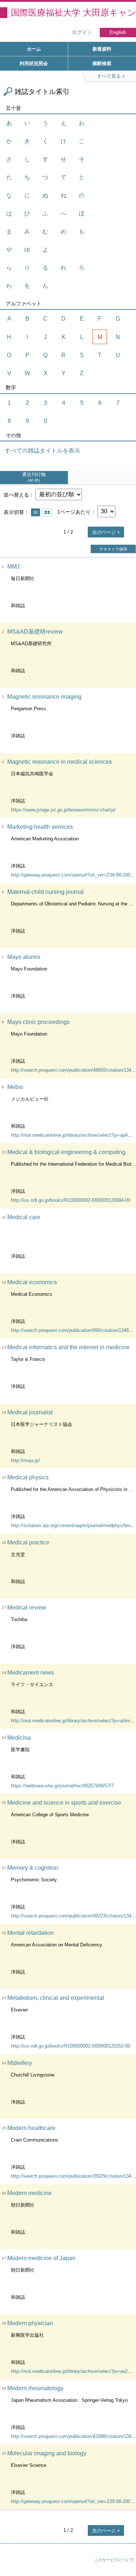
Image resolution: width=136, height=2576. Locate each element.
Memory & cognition (33, 1868)
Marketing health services (40, 827)
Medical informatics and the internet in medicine (68, 1347)
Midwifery (20, 2063)
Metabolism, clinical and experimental (56, 1998)
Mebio (15, 1087)
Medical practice (28, 1542)
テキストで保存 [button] (113, 549)
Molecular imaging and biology (47, 2453)
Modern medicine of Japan (41, 2258)
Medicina (19, 1738)
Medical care (24, 1217)
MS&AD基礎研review (35, 632)
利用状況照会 (34, 63)
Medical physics (28, 1477)
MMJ (13, 567)
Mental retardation (30, 1933)
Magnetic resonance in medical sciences (59, 762)
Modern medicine (30, 2193)
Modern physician (30, 2323)
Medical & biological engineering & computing (66, 1152)
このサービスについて (114, 2560)
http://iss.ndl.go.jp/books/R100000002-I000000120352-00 (71, 2046)
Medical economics (32, 1282)
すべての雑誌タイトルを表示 (42, 451)
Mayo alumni (24, 957)
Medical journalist (30, 1412)
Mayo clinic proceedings (38, 1022)
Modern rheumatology (35, 2388)
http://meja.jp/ (25, 1460)
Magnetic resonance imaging (44, 697)
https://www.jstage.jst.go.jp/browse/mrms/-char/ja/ (63, 810)
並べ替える (16, 494)
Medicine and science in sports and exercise (64, 1803)
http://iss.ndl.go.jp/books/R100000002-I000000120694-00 (71, 1200)
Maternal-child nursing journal (46, 892)
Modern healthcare (31, 2128)
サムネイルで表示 (47, 512)
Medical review (27, 1608)
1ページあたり (74, 511)
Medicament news (31, 1673)
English (118, 32)
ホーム (34, 49)
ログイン (82, 32)
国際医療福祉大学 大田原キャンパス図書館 (73, 12)
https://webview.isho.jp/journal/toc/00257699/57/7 (62, 1786)
